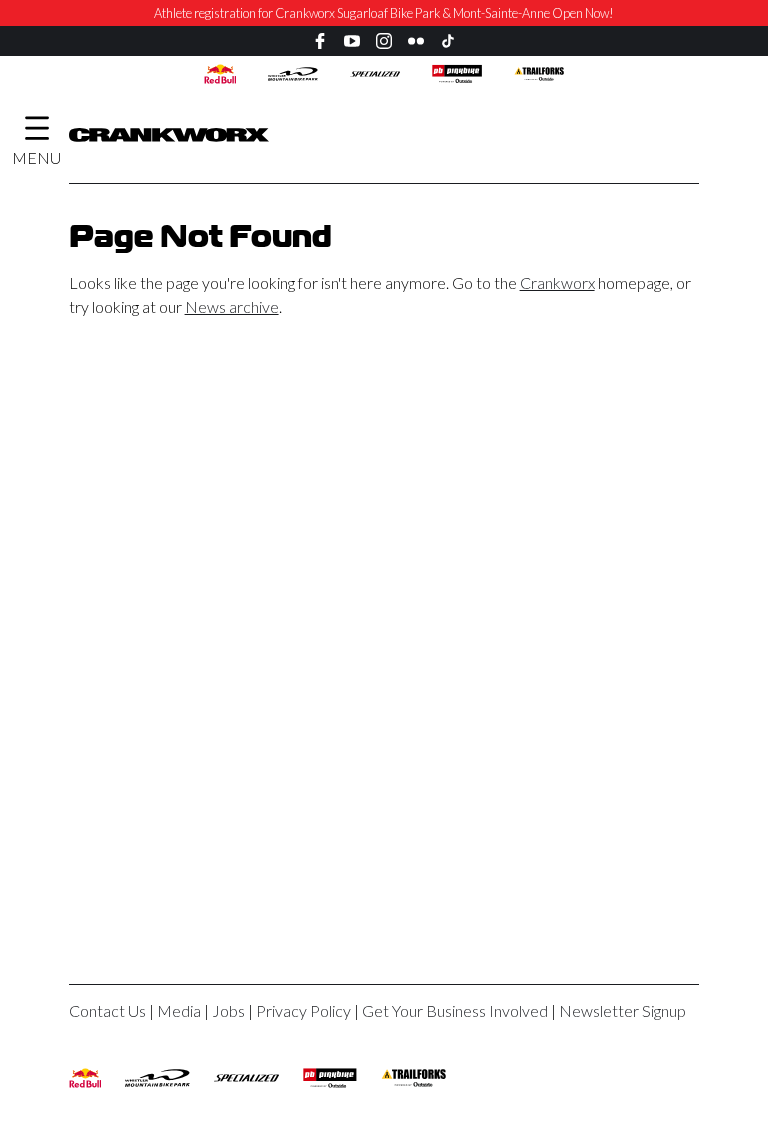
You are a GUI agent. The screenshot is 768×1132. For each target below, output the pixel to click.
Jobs (228, 1010)
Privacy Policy (303, 1010)
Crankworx (557, 282)
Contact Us (107, 1010)
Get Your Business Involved (455, 1010)
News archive (232, 306)
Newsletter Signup (622, 1010)
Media (179, 1010)
